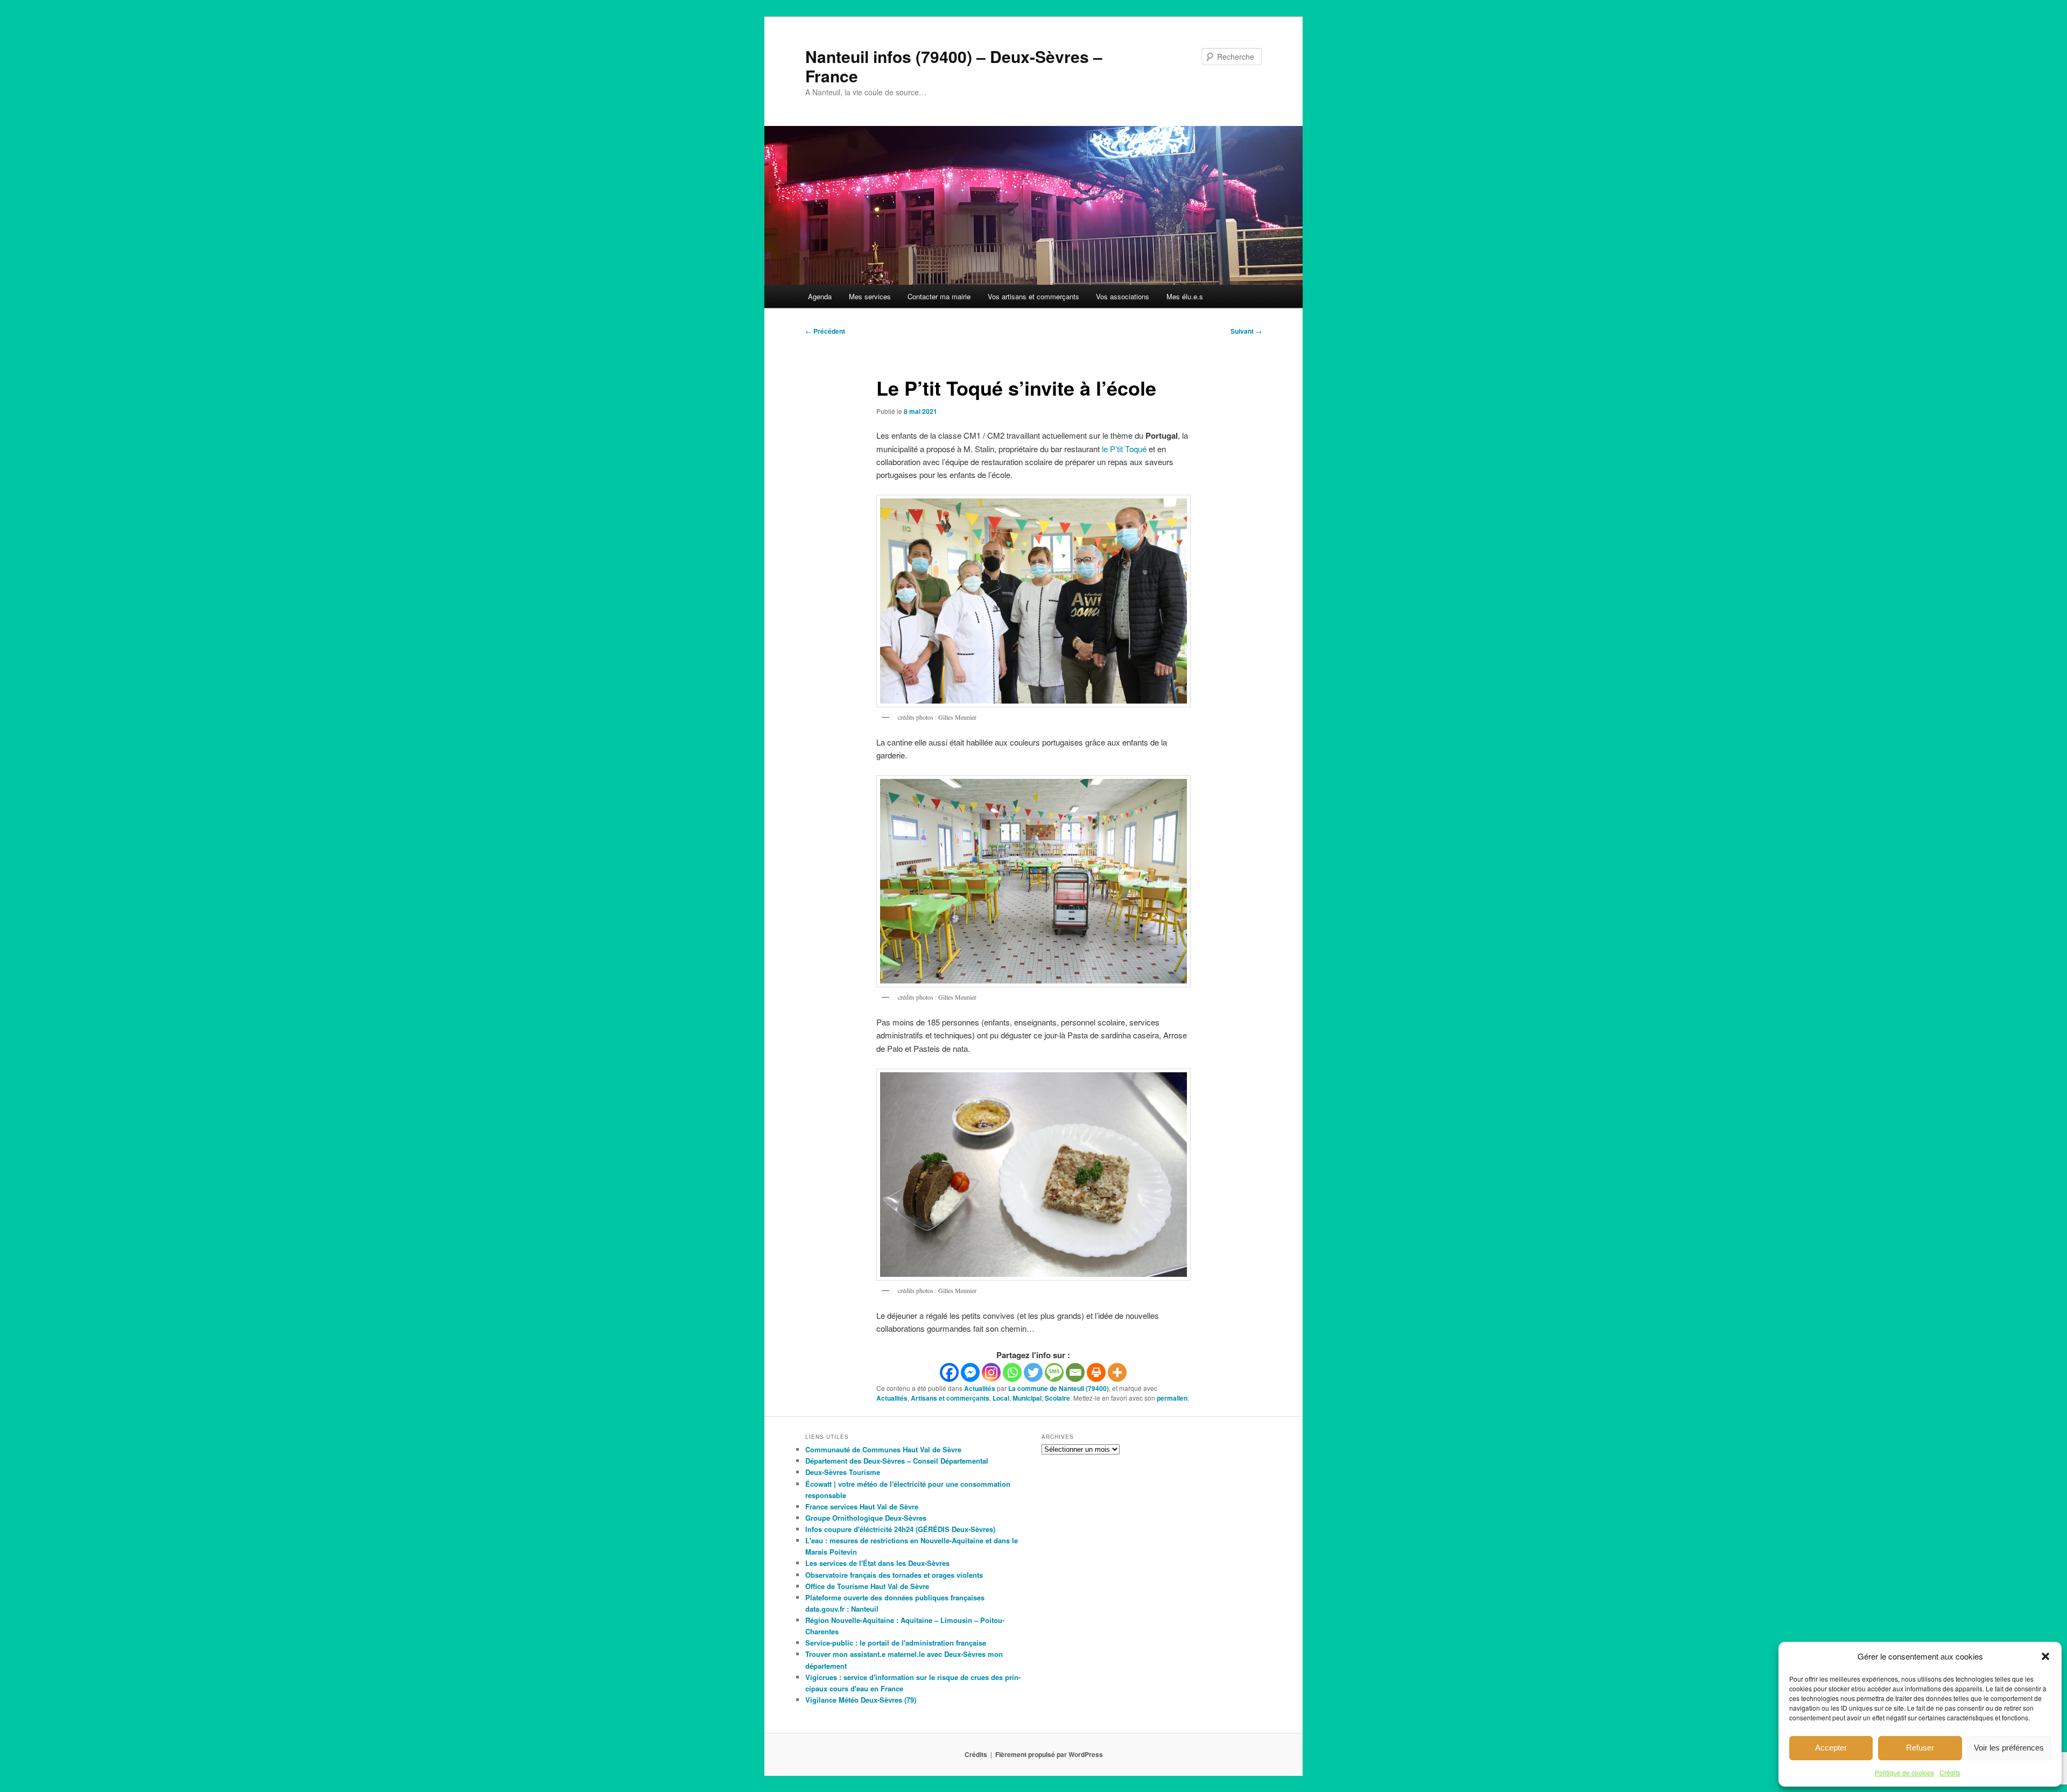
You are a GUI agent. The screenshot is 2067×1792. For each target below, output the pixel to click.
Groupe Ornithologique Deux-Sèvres (866, 1518)
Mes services (870, 296)
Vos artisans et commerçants (1033, 296)
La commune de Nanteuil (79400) (1059, 1388)
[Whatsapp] (1012, 1372)
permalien (1172, 1398)
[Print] (1096, 1372)
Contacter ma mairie (939, 296)
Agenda (820, 296)
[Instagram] (991, 1372)
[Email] (1075, 1372)
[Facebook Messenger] (970, 1372)
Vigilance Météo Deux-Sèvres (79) (861, 1700)
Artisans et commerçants (950, 1398)
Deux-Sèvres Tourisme (843, 1472)
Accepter (1831, 1748)
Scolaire (1057, 1398)
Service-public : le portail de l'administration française (896, 1643)
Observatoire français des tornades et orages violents (894, 1575)
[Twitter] (1033, 1372)
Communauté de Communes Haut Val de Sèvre (883, 1449)
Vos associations (1123, 296)
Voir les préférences (2009, 1748)
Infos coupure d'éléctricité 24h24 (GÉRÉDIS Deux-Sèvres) (900, 1529)
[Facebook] (949, 1372)
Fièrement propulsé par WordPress (1049, 1754)
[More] (1117, 1372)
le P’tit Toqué (1124, 449)
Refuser (1920, 1748)
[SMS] (1054, 1372)
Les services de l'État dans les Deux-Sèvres (877, 1563)
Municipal (1027, 1398)
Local (1001, 1398)
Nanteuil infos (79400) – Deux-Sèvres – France (954, 66)
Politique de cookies (1904, 1772)
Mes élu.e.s (1185, 296)
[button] (2045, 1656)
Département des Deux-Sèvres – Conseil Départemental (897, 1461)
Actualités (980, 1388)
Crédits (1950, 1772)
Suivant (1246, 331)
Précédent (825, 331)
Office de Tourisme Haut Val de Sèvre (867, 1586)
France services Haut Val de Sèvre (862, 1506)
